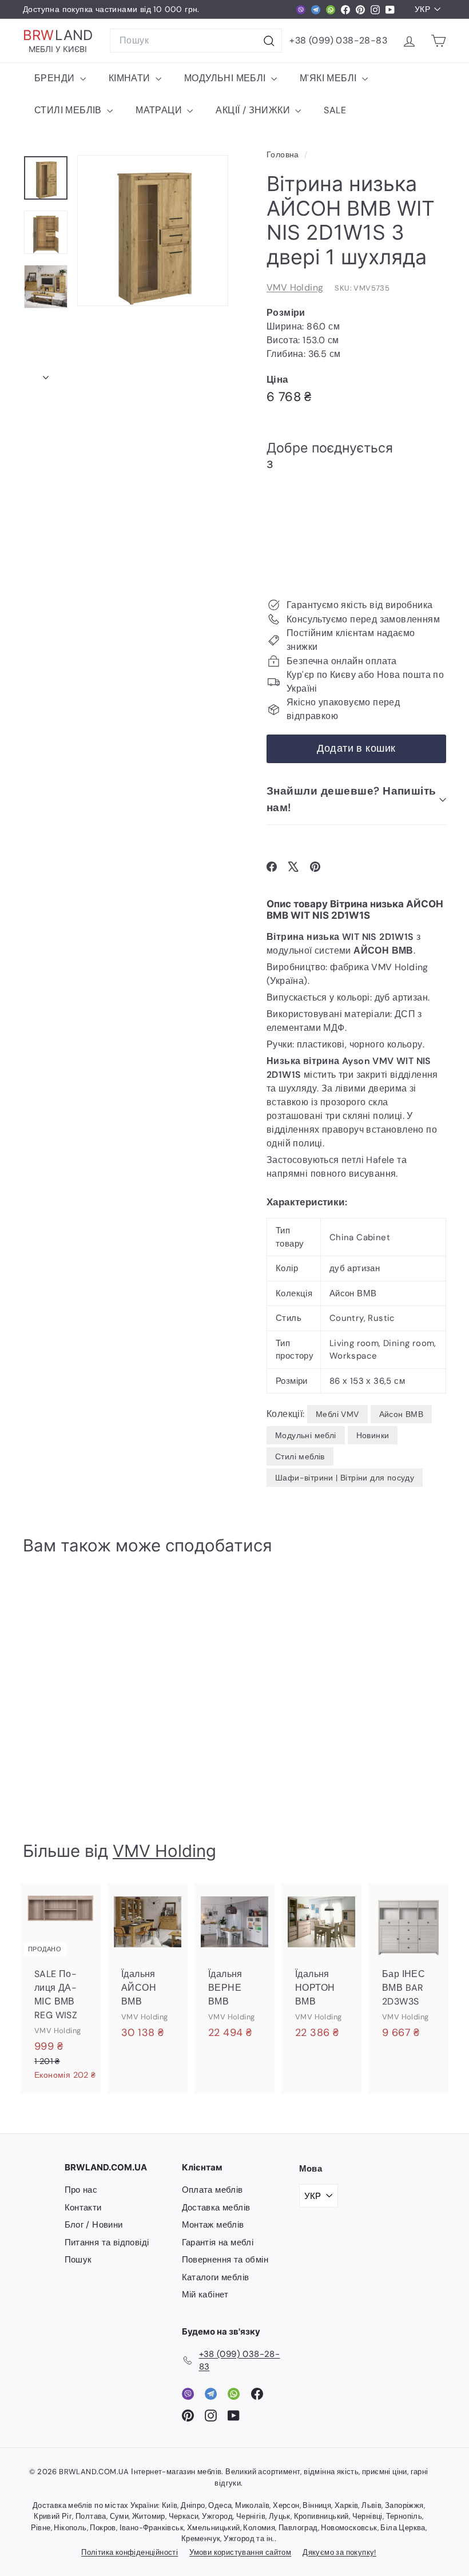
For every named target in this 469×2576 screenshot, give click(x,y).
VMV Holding (295, 287)
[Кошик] (438, 41)
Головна (284, 155)
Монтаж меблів (213, 2225)
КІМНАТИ (131, 78)
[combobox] (196, 41)
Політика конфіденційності (130, 2552)
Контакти (83, 2208)
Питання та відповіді (107, 2242)
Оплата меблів (212, 2190)
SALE (335, 110)
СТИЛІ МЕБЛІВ (69, 110)
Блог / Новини (94, 2225)
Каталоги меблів (216, 2277)
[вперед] (46, 374)
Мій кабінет (205, 2295)
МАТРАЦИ (160, 110)
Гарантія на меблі (218, 2242)
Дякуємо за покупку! (339, 2552)
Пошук (78, 2260)
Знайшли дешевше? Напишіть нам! (351, 799)
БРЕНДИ (56, 78)
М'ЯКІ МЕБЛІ (329, 78)
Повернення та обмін (225, 2260)
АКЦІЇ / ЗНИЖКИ (254, 110)
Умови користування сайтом (240, 2552)
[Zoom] (153, 231)
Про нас (81, 2190)
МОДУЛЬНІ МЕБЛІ (226, 78)
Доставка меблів (216, 2208)
